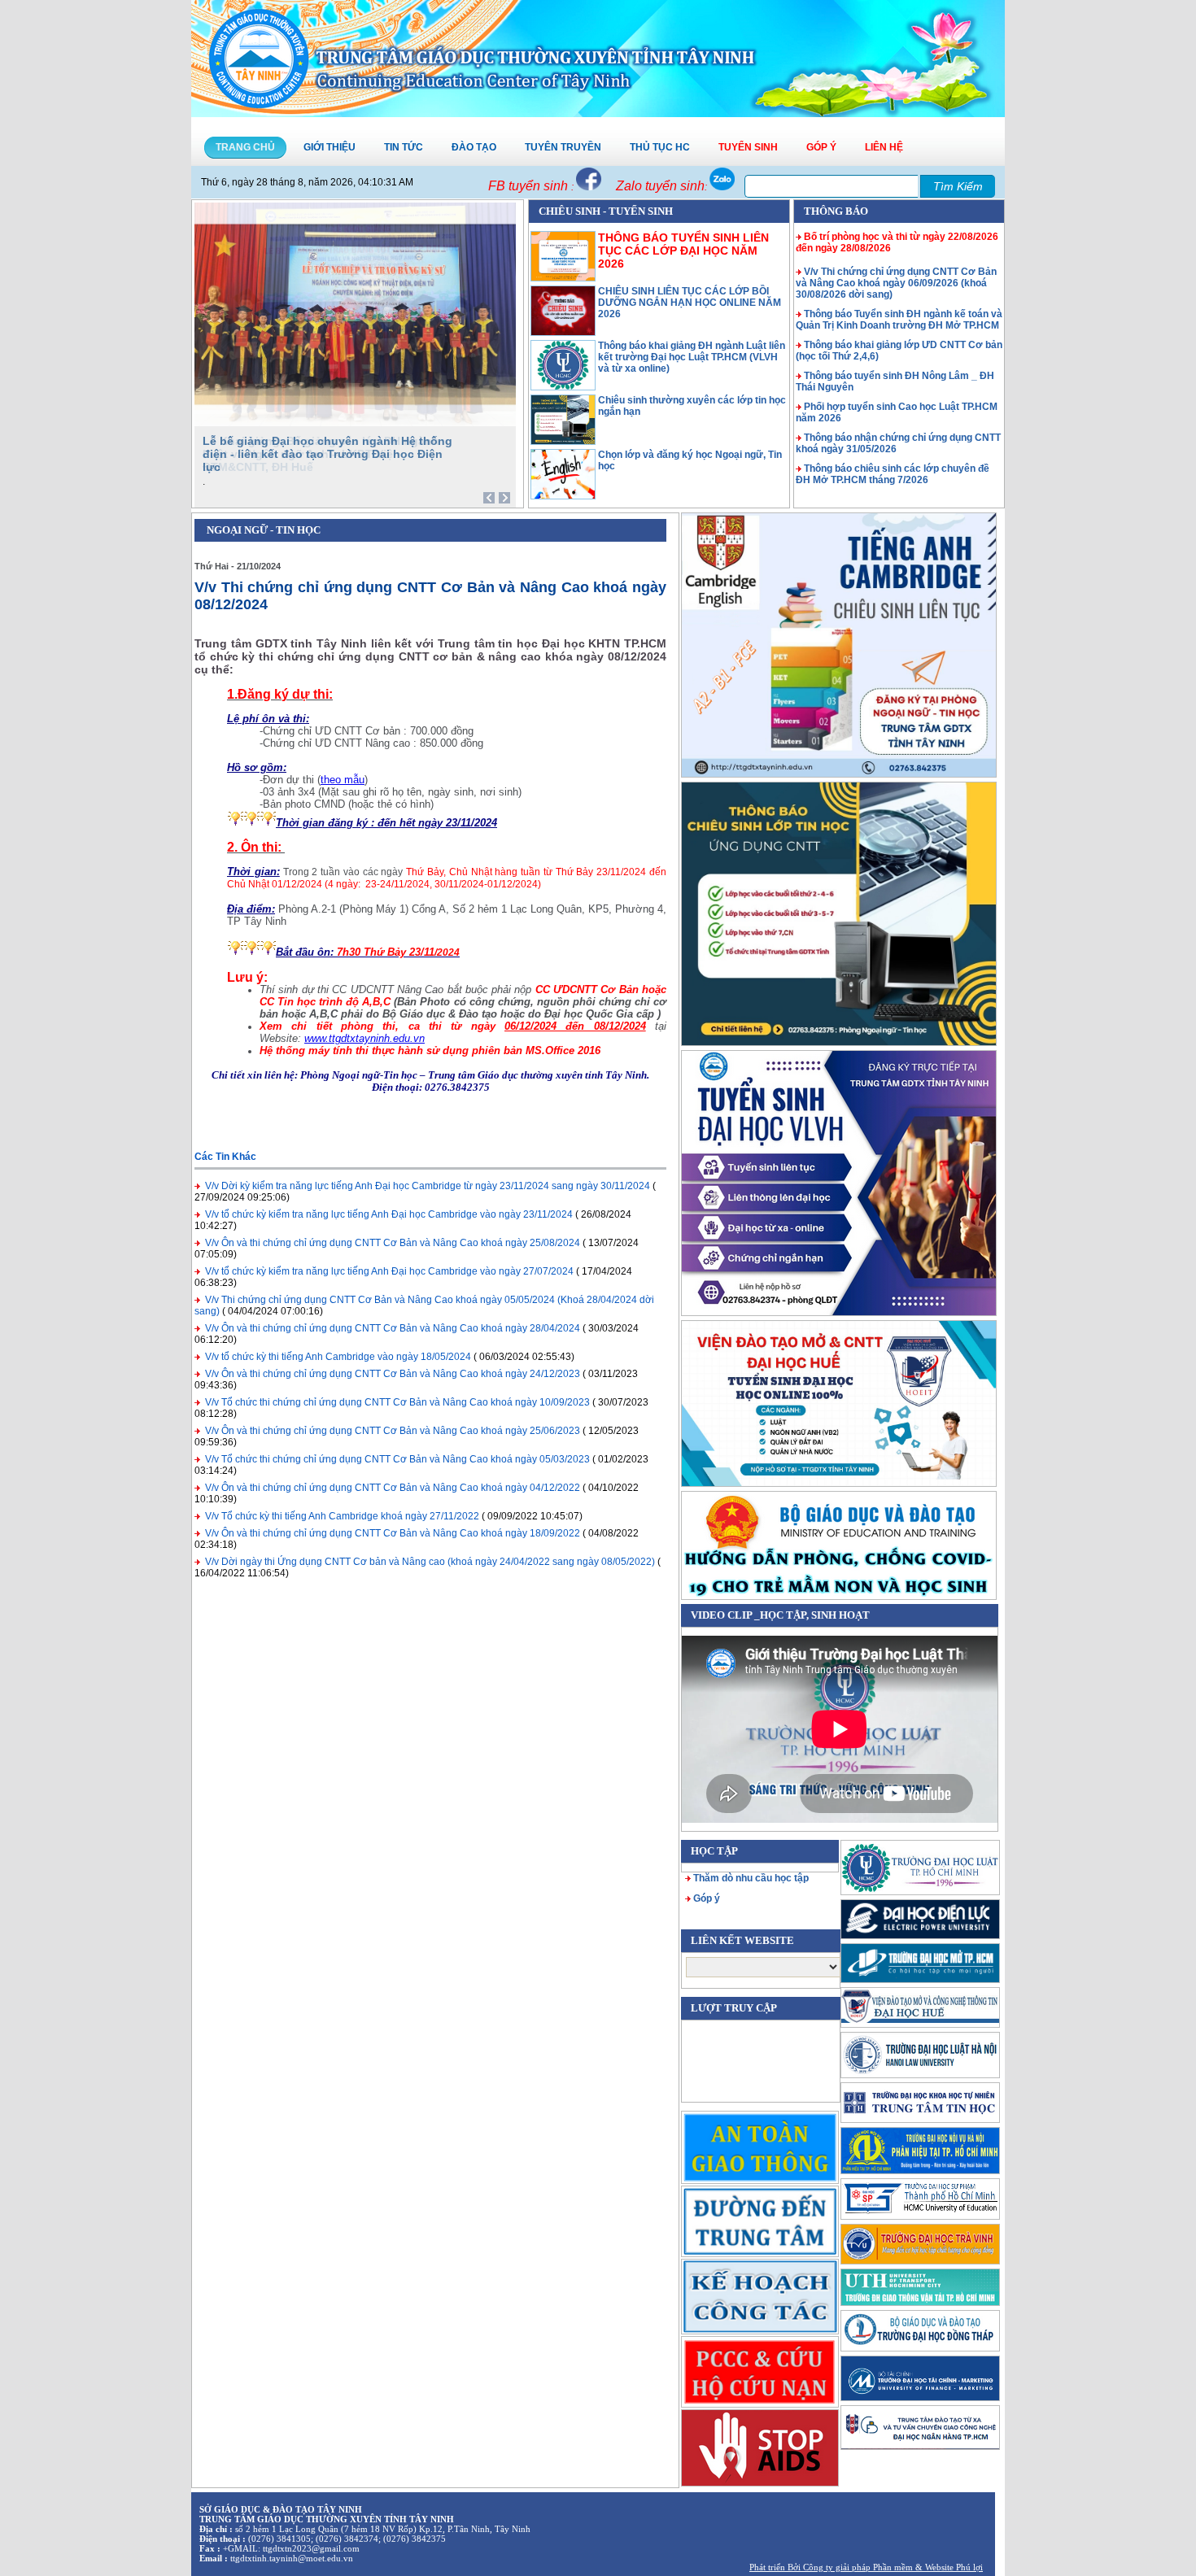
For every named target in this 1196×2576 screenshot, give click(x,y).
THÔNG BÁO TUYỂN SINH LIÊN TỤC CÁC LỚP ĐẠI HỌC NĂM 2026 (683, 251)
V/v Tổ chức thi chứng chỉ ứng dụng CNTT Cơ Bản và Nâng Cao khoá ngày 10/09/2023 (397, 1402)
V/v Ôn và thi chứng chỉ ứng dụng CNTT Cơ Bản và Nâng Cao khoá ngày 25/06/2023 (393, 1431)
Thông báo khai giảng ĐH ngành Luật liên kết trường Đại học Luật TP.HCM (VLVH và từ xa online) (692, 357)
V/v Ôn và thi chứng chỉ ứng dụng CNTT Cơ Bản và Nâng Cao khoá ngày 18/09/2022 (393, 1533)
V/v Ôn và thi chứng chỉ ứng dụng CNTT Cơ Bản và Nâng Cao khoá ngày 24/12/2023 (393, 1374)
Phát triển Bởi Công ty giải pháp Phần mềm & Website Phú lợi (866, 2567)
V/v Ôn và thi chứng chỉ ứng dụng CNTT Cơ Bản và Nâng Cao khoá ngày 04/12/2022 (393, 1488)
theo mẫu (343, 780)
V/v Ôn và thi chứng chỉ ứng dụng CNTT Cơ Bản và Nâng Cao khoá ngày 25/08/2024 (393, 1243)
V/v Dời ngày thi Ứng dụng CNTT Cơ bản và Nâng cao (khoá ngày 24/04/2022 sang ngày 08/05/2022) (430, 1562)
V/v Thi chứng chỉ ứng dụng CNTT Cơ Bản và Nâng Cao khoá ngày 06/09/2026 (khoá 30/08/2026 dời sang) (896, 283)
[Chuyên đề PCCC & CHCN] (760, 2371)
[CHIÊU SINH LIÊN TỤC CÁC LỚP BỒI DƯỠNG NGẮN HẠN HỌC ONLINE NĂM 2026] (563, 333)
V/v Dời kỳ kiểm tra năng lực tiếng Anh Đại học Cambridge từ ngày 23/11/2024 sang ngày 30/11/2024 (428, 1186)
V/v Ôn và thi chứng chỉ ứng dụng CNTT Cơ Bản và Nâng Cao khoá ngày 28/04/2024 (393, 1328)
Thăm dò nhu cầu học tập (751, 1878)
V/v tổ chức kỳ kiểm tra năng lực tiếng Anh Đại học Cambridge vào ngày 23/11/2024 (389, 1214)
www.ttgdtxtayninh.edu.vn (364, 1038)
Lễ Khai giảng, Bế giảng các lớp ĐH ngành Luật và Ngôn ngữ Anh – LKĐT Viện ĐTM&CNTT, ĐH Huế (321, 454)
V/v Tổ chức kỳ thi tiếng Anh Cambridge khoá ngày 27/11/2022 (342, 1516)
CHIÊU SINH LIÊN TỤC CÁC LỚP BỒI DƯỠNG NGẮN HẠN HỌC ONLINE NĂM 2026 (690, 303)
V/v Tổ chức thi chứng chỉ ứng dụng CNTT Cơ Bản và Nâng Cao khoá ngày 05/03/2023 (397, 1459)
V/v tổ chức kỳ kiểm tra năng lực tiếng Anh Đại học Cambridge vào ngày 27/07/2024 (389, 1271)
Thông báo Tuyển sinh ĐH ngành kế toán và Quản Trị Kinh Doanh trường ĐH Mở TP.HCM (899, 320)
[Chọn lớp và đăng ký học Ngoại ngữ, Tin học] (563, 496)
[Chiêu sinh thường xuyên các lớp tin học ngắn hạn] (563, 442)
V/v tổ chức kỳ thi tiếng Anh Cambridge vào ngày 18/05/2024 (338, 1357)
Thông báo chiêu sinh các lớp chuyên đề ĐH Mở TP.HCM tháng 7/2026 (893, 474)
